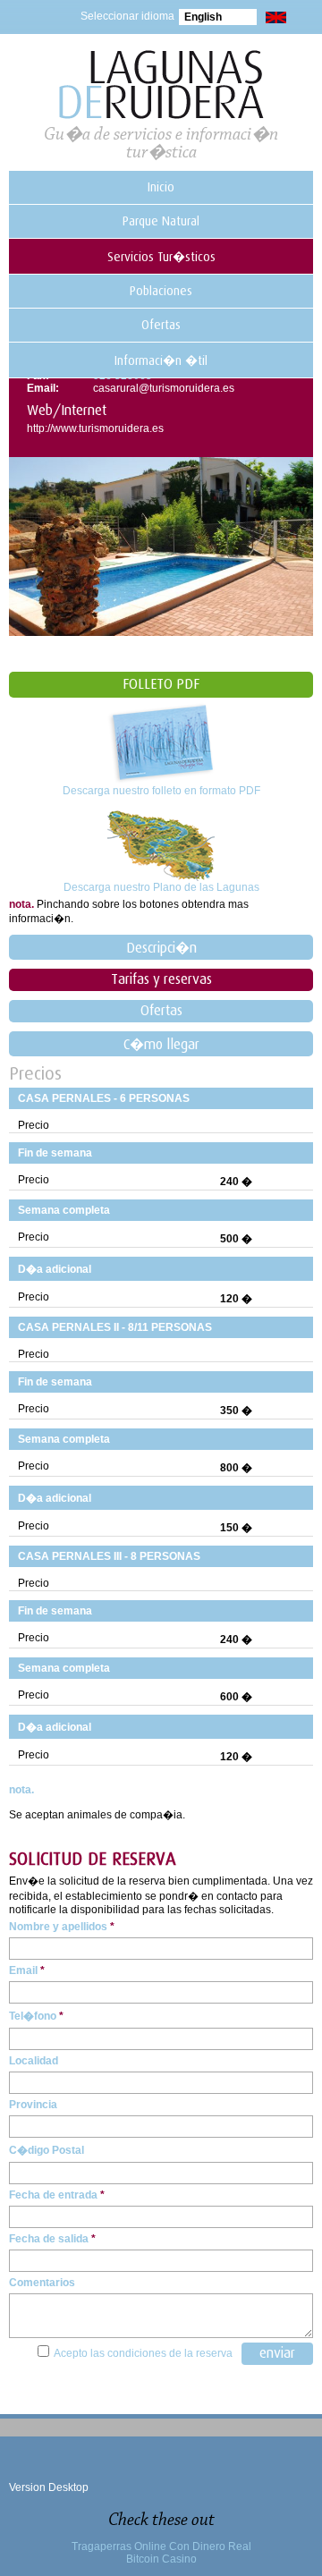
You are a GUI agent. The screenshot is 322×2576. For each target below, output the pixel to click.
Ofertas (161, 325)
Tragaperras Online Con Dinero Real (161, 2546)
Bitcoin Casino (161, 2559)
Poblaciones (161, 291)
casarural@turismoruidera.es (164, 388)
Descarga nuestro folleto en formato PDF (161, 791)
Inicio (161, 187)
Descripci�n (161, 948)
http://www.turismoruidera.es (95, 428)
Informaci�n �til (161, 360)
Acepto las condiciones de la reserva (143, 2353)
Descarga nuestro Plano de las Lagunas (161, 887)
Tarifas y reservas (161, 979)
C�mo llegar (161, 1045)
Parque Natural (161, 221)
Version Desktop (49, 2487)
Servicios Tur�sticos (161, 257)
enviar (277, 2353)
